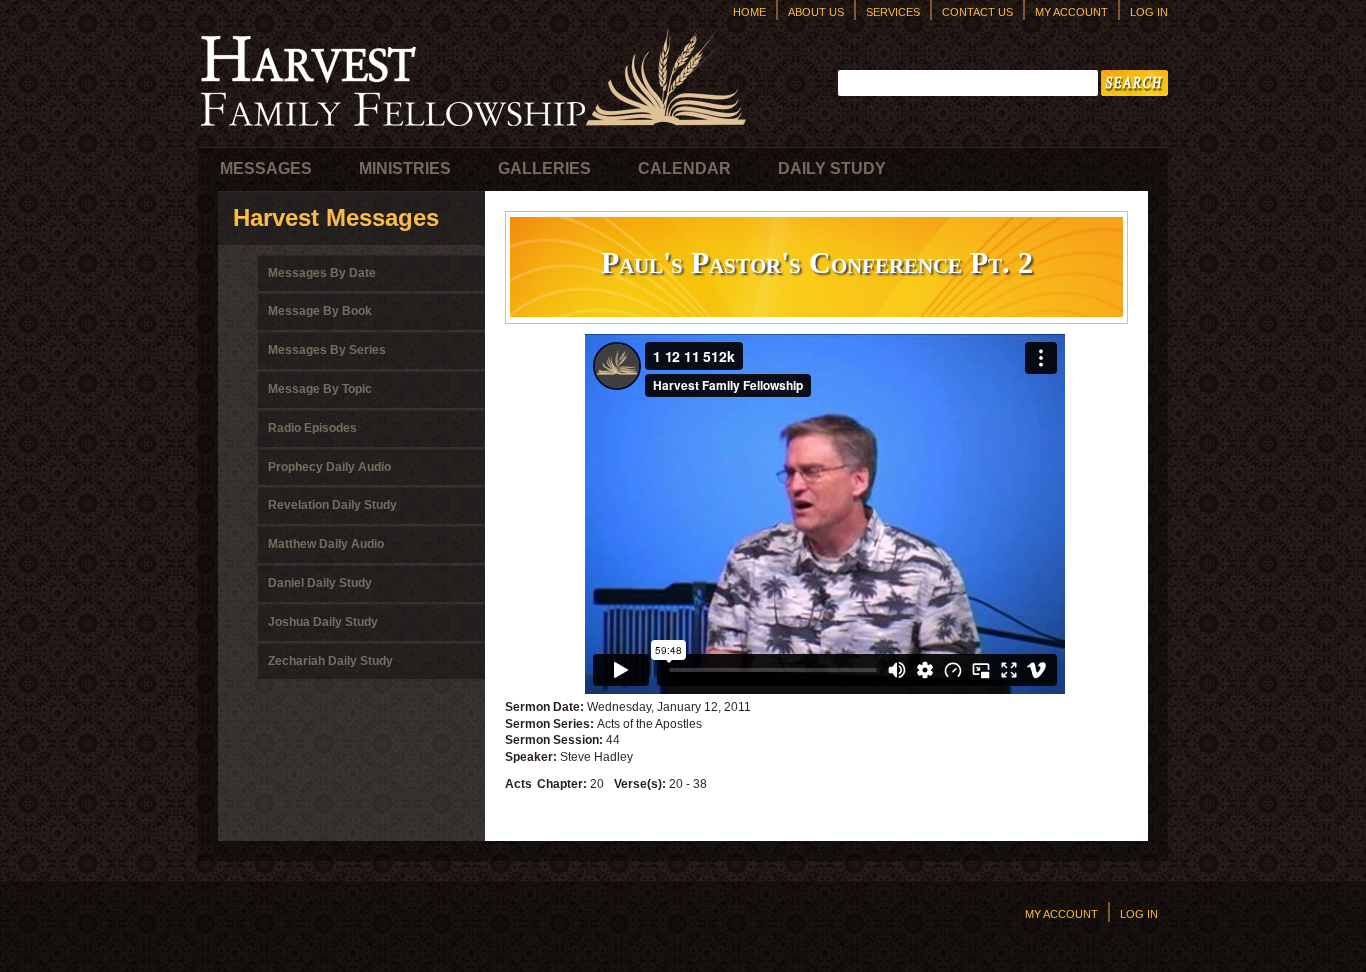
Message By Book (320, 311)
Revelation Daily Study (332, 505)
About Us (816, 12)
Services (893, 12)
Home (749, 12)
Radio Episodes (312, 428)
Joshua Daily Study (323, 622)
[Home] (473, 130)
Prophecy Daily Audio (329, 467)
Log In (1149, 12)
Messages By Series (327, 350)
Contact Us (977, 12)
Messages (266, 168)
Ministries (405, 168)
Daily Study (832, 168)
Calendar (684, 168)
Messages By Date (322, 273)
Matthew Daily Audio (326, 544)
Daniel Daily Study (320, 583)
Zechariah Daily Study (330, 661)
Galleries (544, 168)
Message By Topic (320, 389)
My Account (1071, 12)
